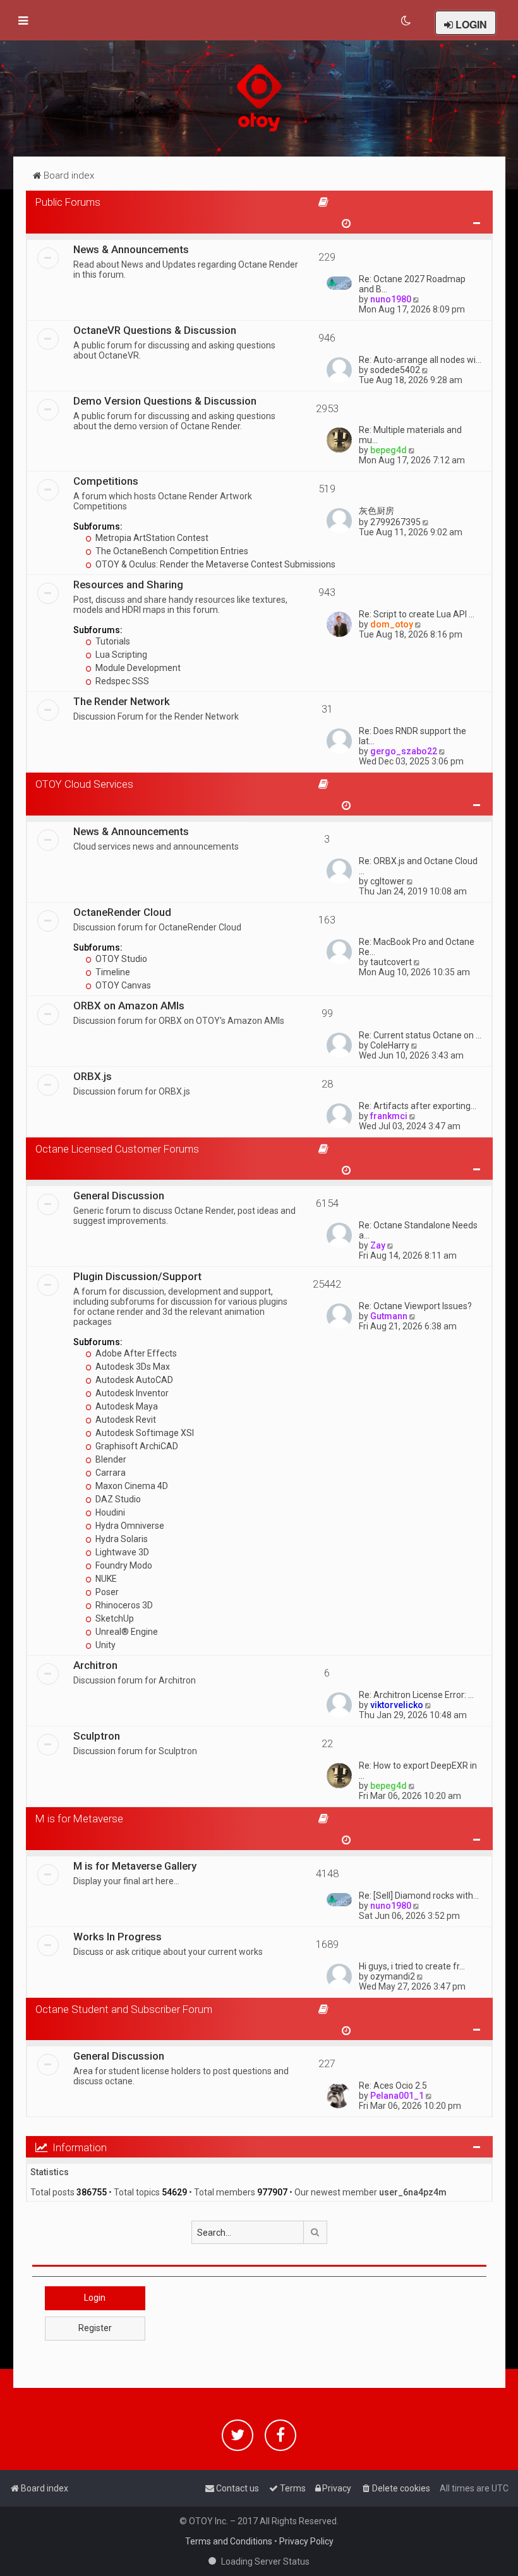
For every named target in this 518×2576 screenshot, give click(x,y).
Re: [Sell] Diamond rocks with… (419, 1896)
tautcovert (391, 962)
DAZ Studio (117, 1499)
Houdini (109, 1512)
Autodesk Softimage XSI (144, 1433)
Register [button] (95, 2328)
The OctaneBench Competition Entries (171, 551)
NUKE (105, 1579)
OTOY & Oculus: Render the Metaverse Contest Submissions (214, 564)
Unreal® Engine (126, 1632)
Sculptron (97, 1736)
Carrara (110, 1473)
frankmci (389, 1116)
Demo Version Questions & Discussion (165, 401)
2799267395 (395, 522)
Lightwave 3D (121, 1552)
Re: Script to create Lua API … (417, 614)
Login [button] (95, 2298)
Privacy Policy (306, 2541)
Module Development (137, 668)
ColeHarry (390, 1045)
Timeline (112, 972)
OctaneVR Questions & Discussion (155, 330)
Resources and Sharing (128, 585)
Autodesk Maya (126, 1406)
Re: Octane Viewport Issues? (415, 1306)
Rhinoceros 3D (123, 1605)
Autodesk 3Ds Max (132, 1367)
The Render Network (122, 701)
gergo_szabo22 (404, 751)
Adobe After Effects (135, 1353)
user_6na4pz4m (413, 2192)
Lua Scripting (120, 655)
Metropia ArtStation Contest (151, 538)
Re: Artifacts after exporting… (418, 1106)
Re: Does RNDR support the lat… (413, 736)
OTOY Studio (120, 959)
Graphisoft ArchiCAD (136, 1446)
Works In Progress (117, 1937)
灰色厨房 (376, 511)
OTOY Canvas (122, 985)
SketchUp (114, 1618)
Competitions (106, 481)
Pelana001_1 (397, 2096)
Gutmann (389, 1316)
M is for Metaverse (79, 1819)
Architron (95, 1665)
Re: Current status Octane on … (420, 1035)
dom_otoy (392, 624)
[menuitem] (407, 21)
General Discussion (119, 1196)
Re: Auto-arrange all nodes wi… (420, 360)
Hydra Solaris (121, 1539)
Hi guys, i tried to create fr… (412, 1966)
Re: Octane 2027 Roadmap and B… (412, 284)
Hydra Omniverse (129, 1526)
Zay (378, 1245)
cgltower (388, 881)
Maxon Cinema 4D (131, 1486)
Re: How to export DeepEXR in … (418, 1771)
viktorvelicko (397, 1705)
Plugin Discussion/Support (137, 1276)
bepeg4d (388, 450)
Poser (106, 1592)
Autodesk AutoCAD (133, 1380)
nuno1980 (391, 299)
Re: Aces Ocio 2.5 (393, 2086)
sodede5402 (395, 370)
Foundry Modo (123, 1565)
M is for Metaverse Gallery (135, 1866)
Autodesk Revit (125, 1420)
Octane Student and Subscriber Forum (124, 2009)
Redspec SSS (121, 681)
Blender (110, 1459)
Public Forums (68, 202)
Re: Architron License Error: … (416, 1695)
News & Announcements (131, 249)
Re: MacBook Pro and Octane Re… (417, 947)
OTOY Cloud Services (84, 784)
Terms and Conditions (229, 2541)
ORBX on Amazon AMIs (129, 1006)
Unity (105, 1645)
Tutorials (112, 641)
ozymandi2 (393, 1976)
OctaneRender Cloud (122, 912)
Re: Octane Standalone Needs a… (418, 1230)
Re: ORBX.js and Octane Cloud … (418, 866)
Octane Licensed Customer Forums (117, 1149)
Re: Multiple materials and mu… (410, 435)
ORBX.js (93, 1076)
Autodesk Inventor (131, 1393)
